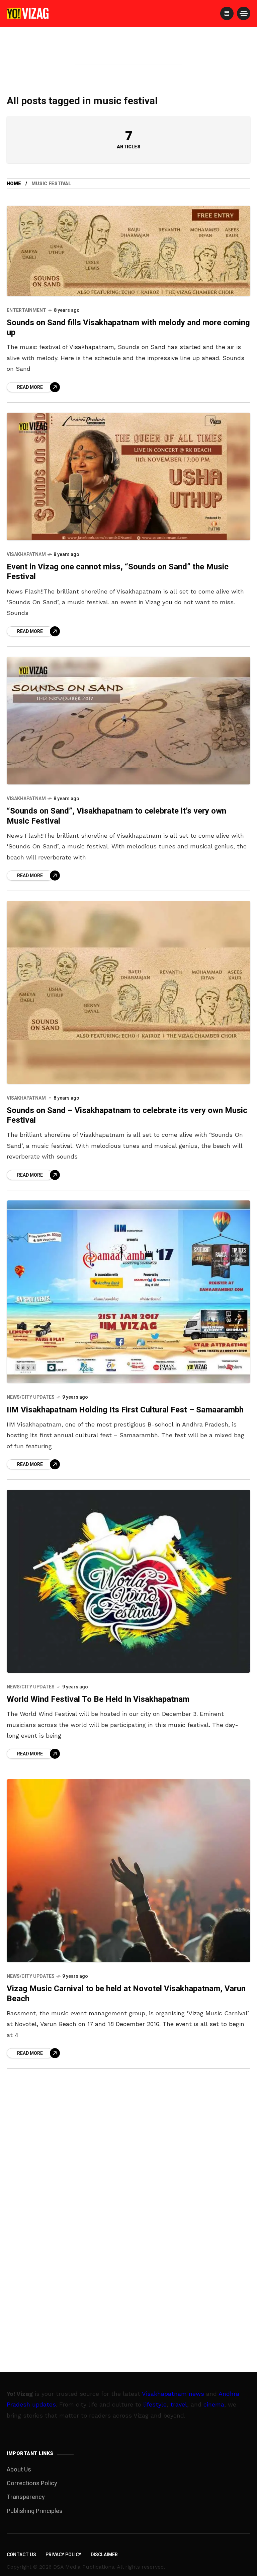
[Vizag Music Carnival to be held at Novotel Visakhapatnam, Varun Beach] (128, 1871)
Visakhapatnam (26, 554)
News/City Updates (31, 1397)
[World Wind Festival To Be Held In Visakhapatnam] (128, 1581)
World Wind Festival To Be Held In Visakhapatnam (98, 1699)
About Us (19, 2470)
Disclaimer (104, 2555)
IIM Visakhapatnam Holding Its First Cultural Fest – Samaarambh (125, 1410)
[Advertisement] (128, 55)
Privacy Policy (63, 2555)
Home (14, 184)
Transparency (26, 2497)
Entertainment (26, 310)
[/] (227, 13)
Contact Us (21, 2555)
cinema (214, 2404)
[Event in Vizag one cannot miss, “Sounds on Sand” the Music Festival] (128, 476)
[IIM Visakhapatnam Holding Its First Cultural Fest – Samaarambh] (128, 1292)
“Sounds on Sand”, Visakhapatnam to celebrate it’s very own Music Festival (116, 816)
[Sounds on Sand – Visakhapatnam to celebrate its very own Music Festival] (128, 992)
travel (179, 2404)
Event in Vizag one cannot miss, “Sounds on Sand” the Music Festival (118, 572)
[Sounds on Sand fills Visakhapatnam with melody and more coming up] (128, 251)
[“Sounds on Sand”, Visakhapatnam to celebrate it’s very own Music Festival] (128, 721)
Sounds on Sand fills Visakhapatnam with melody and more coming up (128, 328)
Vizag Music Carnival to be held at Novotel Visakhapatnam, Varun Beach (126, 1994)
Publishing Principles (35, 2511)
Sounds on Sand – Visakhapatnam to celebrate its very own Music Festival (127, 1115)
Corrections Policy (32, 2483)
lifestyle (155, 2404)
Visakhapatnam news (173, 2394)
